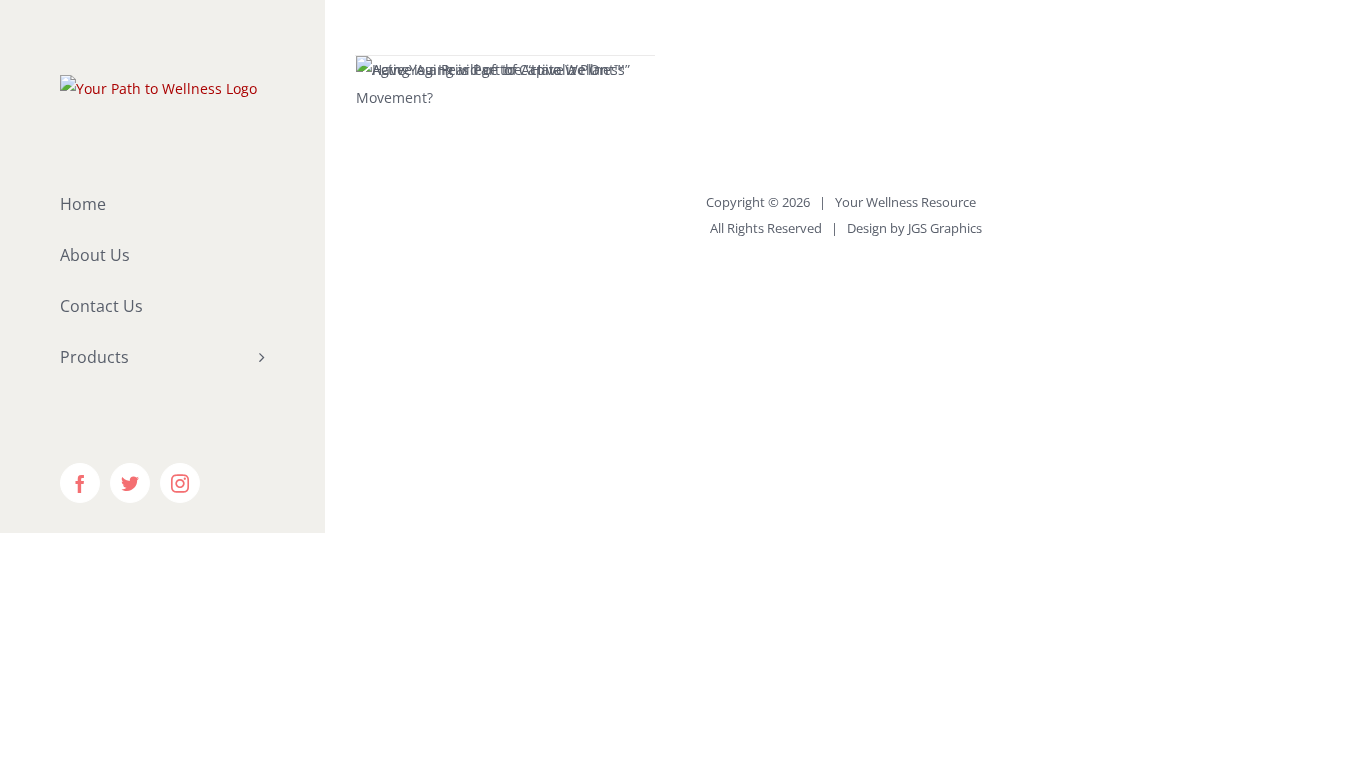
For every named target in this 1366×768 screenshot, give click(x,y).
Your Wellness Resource (905, 202)
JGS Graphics (945, 228)
